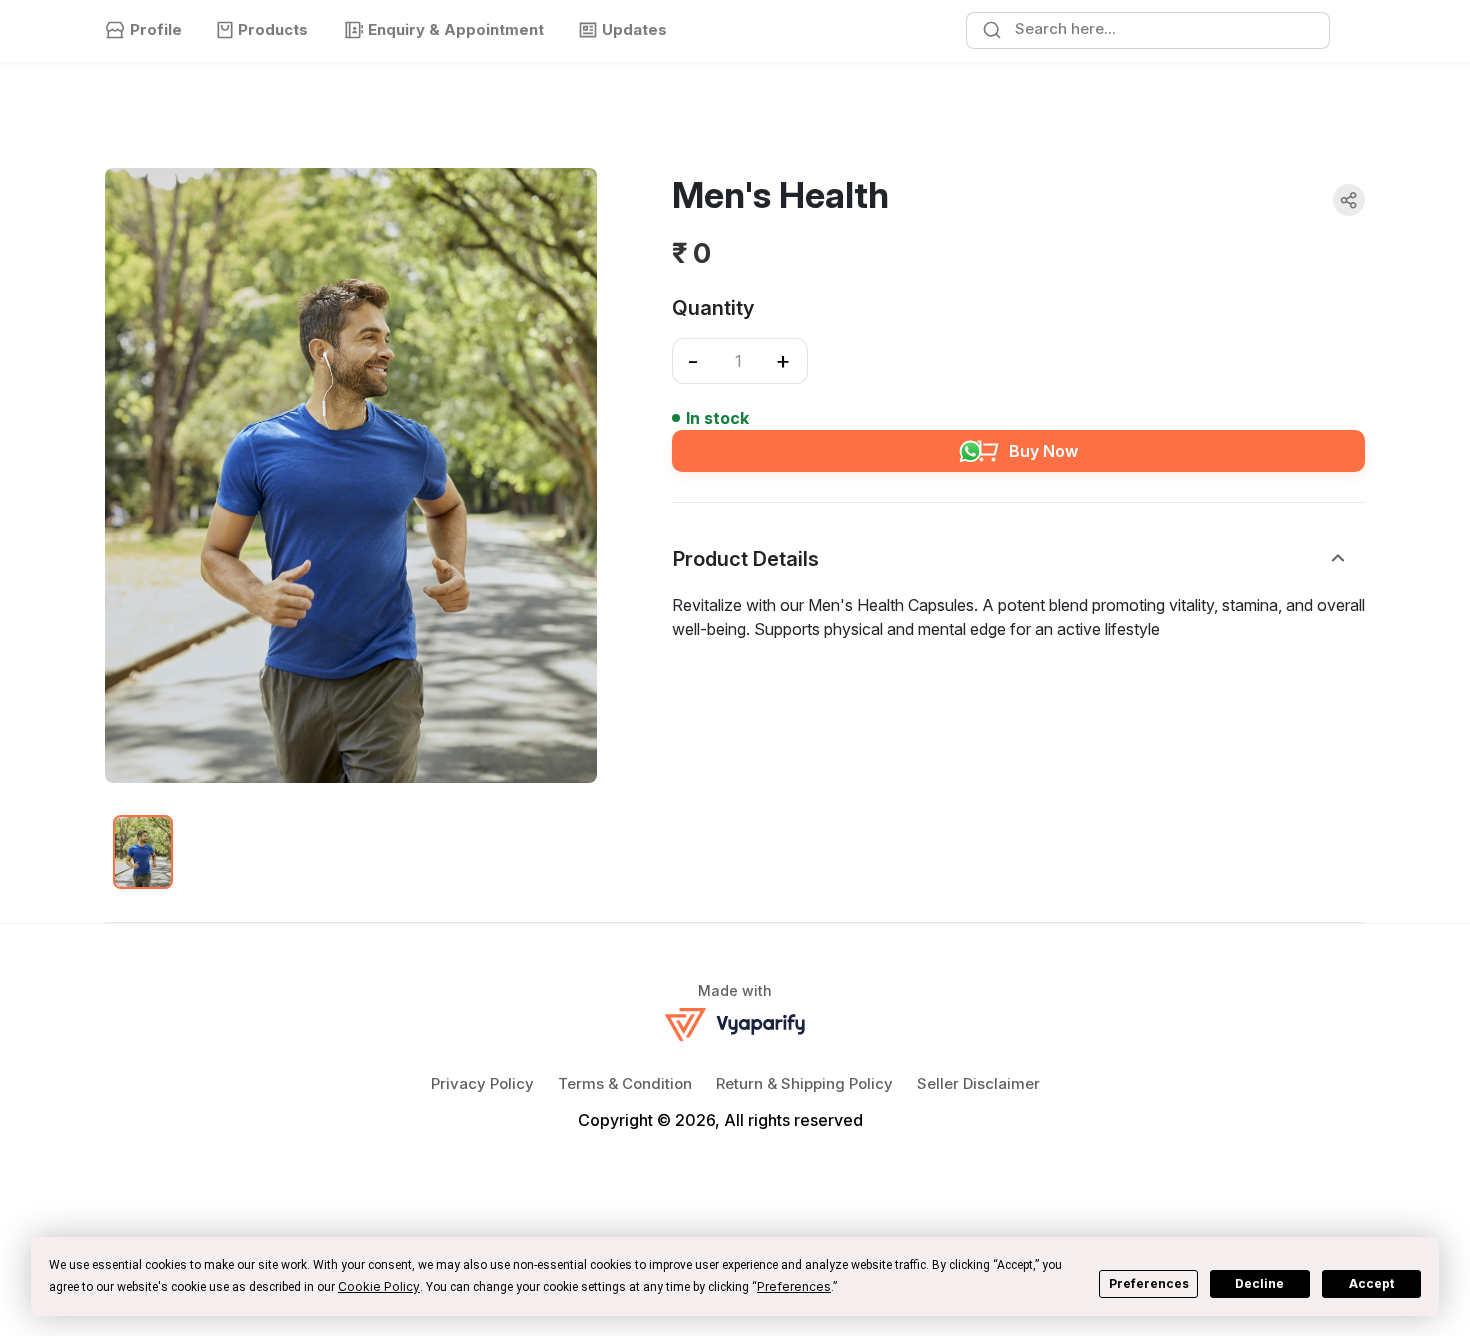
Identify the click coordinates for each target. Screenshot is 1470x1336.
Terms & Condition (625, 1083)
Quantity (713, 308)
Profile (156, 29)
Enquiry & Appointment (456, 29)
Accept (1371, 1283)
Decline (1259, 1283)
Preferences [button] (794, 1286)
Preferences (1149, 1283)
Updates (634, 29)
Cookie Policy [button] (379, 1286)
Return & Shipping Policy (804, 1083)
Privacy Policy (482, 1083)
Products (273, 29)
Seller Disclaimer (978, 1083)
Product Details (746, 559)
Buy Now (1043, 451)
